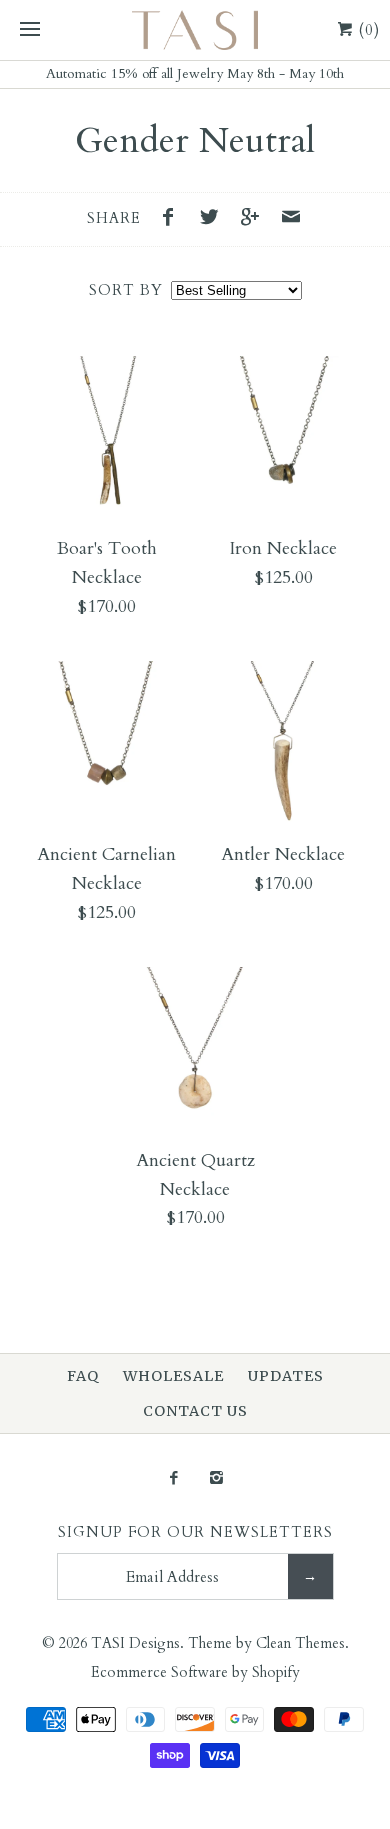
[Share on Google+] (255, 220)
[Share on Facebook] (174, 220)
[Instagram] (216, 1479)
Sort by (126, 290)
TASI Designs (135, 1643)
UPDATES (286, 1376)
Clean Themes (300, 1643)
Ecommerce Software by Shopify (195, 1672)
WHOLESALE (173, 1376)
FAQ (83, 1376)
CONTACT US (195, 1411)
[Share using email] (291, 220)
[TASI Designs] (195, 30)
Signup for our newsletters (195, 1532)
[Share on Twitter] (214, 220)
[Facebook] (173, 1479)
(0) (367, 30)
